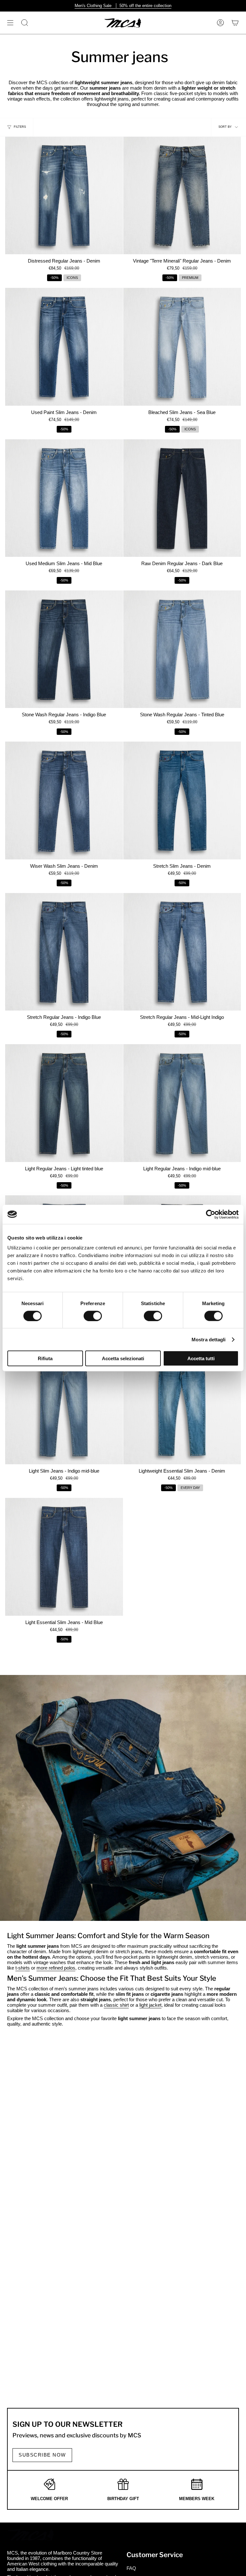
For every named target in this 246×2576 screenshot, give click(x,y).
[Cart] (235, 23)
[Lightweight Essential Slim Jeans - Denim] (182, 1406)
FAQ (131, 2568)
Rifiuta (45, 1358)
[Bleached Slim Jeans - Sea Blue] (182, 347)
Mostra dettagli (209, 1339)
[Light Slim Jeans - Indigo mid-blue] (64, 1406)
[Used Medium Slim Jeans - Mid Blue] (64, 498)
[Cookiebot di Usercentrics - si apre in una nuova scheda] (211, 1214)
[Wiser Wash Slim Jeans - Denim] (64, 800)
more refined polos (56, 1968)
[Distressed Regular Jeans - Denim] (64, 196)
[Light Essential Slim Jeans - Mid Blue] (64, 1557)
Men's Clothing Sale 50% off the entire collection (123, 6)
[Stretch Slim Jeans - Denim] (182, 800)
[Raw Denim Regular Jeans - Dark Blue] (182, 498)
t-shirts (23, 1968)
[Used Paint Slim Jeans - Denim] (64, 347)
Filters (20, 127)
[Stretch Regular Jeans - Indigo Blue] (64, 952)
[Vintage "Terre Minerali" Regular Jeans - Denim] (182, 196)
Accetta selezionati (123, 1358)
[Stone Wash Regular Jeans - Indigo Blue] (64, 649)
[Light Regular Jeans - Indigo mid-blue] (182, 1103)
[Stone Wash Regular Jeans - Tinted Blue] (182, 649)
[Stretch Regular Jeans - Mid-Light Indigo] (182, 952)
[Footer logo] (31, 2535)
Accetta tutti (201, 1358)
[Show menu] (10, 23)
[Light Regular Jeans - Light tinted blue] (64, 1103)
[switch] (93, 1316)
